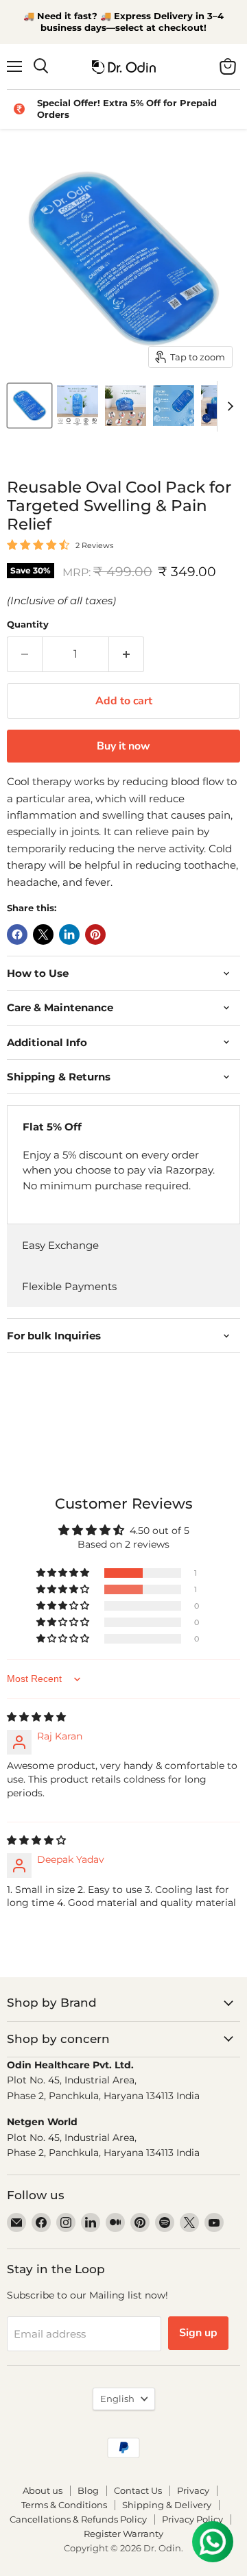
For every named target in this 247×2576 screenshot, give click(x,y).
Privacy (193, 2490)
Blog (88, 2490)
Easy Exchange (60, 1245)
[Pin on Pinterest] (95, 934)
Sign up (198, 2333)
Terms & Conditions (64, 2505)
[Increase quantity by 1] (127, 654)
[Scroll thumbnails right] (228, 406)
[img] (36, 1717)
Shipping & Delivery (167, 2505)
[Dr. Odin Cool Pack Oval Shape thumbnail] (30, 406)
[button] (64, 1573)
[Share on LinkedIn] (69, 934)
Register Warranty (123, 2534)
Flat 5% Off (52, 1127)
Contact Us (138, 2490)
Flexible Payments (69, 1286)
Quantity (28, 624)
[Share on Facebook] (17, 934)
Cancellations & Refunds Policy (78, 2519)
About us (43, 2490)
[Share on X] (43, 934)
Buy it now (123, 746)
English (117, 2399)
